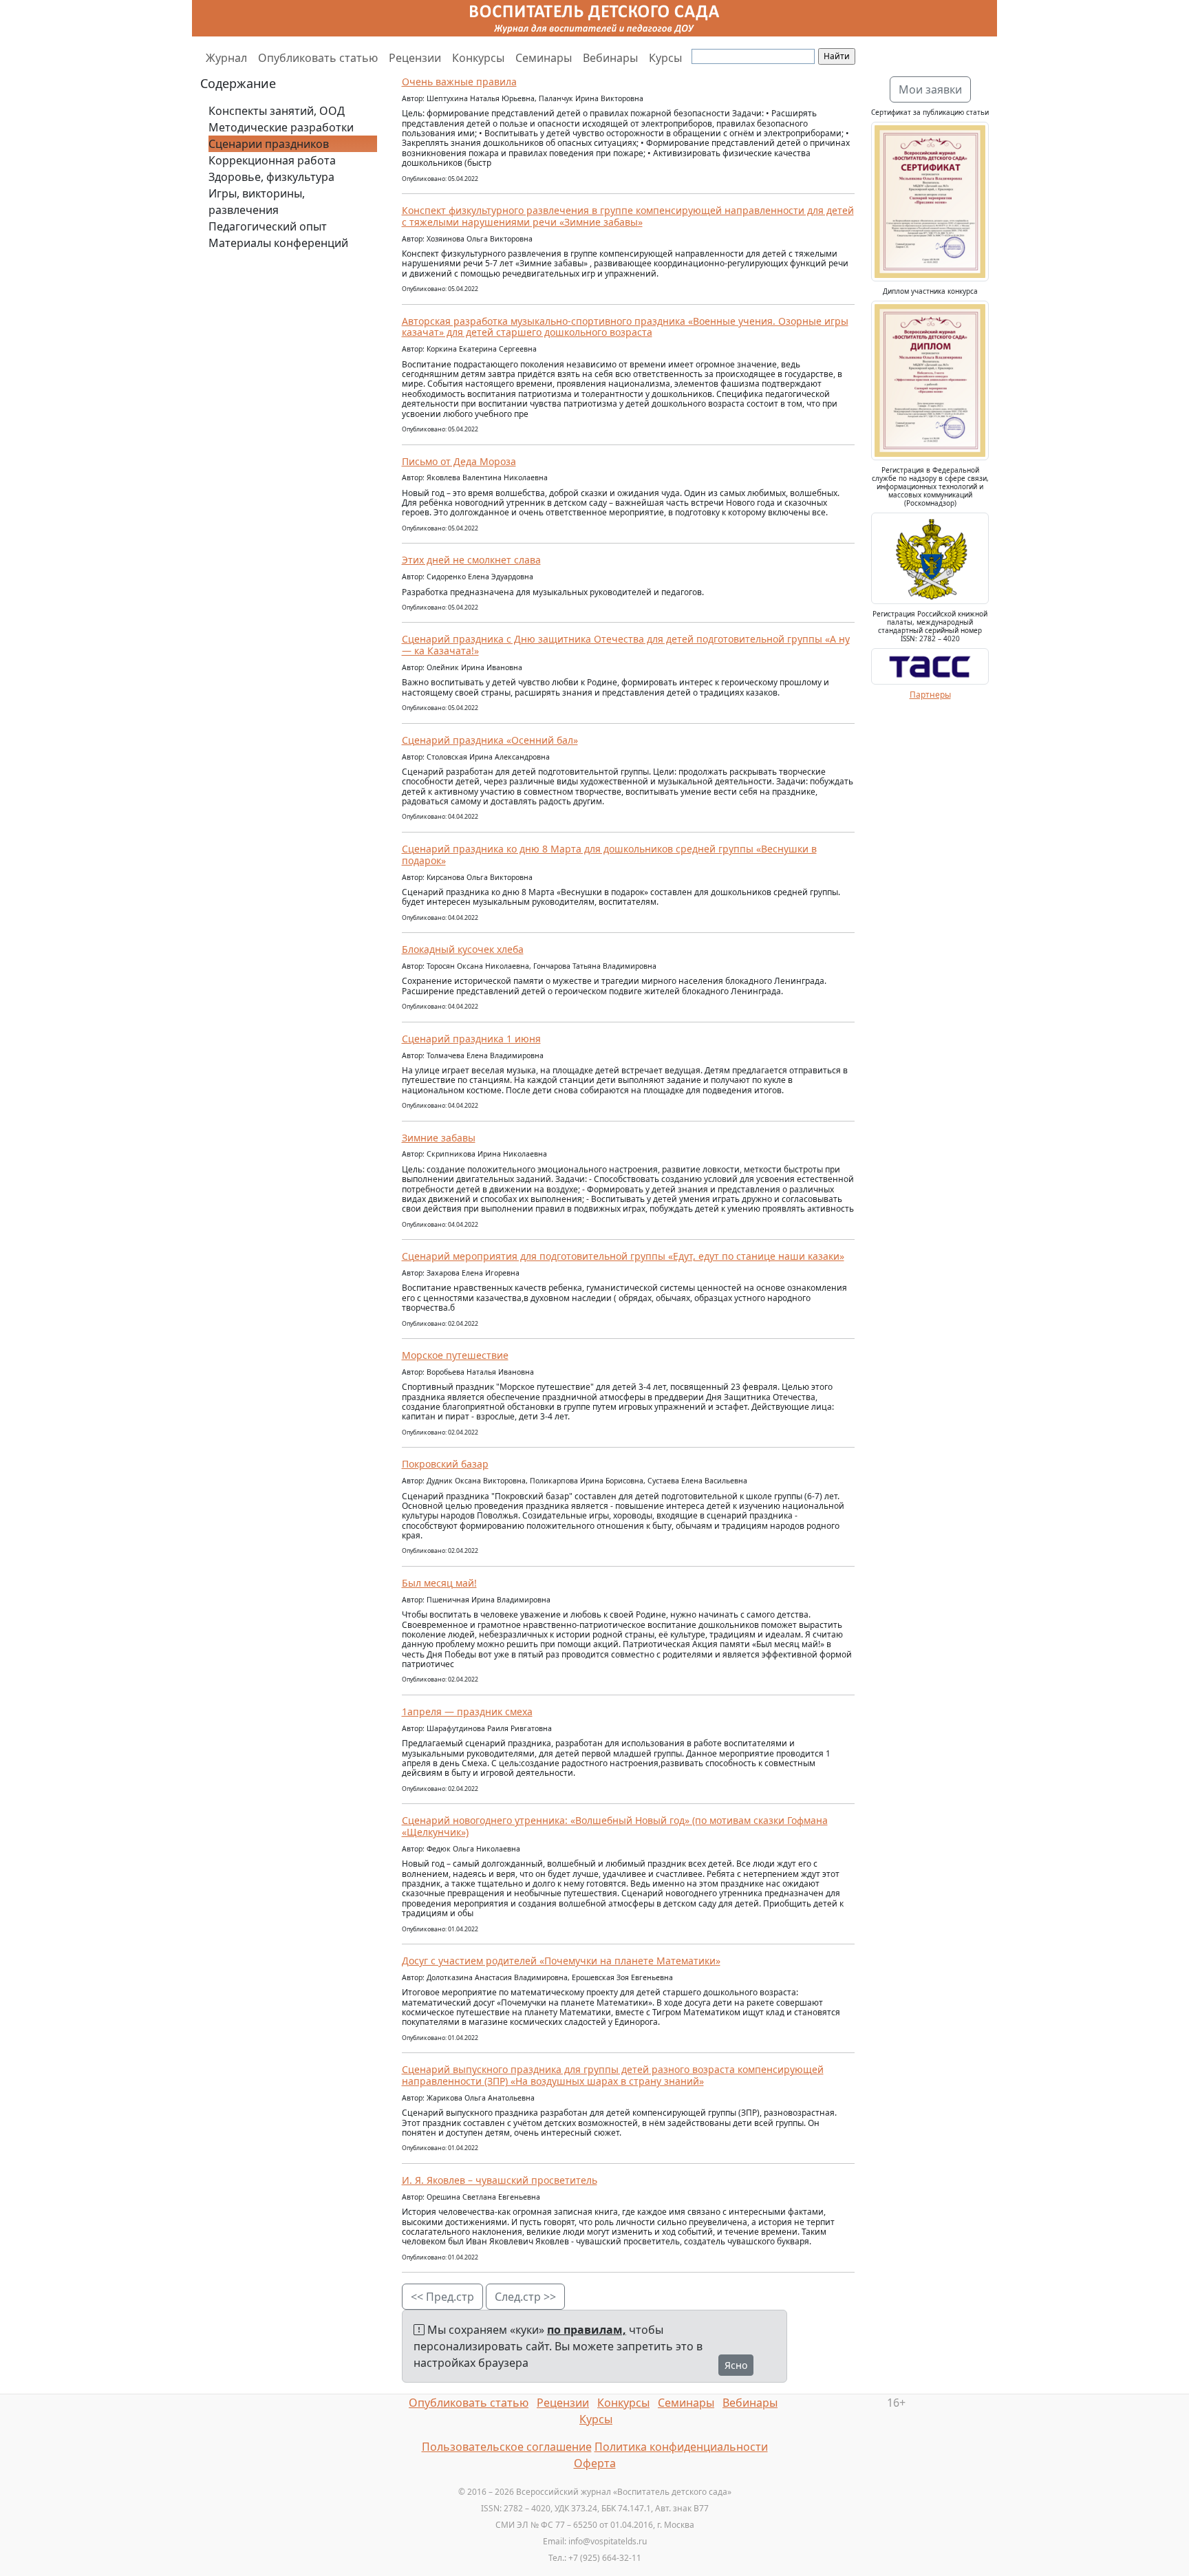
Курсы (665, 58)
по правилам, (587, 2330)
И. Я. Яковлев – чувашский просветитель (500, 2180)
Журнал (226, 58)
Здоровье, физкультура (271, 177)
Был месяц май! (439, 1583)
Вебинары (610, 58)
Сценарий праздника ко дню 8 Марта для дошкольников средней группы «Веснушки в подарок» (609, 855)
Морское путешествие (455, 1355)
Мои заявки (930, 89)
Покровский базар (445, 1464)
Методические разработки (281, 127)
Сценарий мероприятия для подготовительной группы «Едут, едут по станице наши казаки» (623, 1256)
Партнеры (930, 695)
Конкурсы (478, 58)
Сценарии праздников (269, 144)
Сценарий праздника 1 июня (471, 1039)
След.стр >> (525, 2297)
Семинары (544, 58)
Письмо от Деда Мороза (459, 461)
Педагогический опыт (268, 226)
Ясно (736, 2365)
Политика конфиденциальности (681, 2447)
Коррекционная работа (272, 160)
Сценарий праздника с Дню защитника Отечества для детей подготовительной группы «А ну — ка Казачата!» (626, 645)
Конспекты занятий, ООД (277, 111)
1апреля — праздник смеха (467, 1711)
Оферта (595, 2463)
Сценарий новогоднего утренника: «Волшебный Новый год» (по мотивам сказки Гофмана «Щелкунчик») (615, 1826)
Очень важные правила (459, 82)
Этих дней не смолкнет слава (471, 560)
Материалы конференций (278, 243)
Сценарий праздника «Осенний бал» (490, 740)
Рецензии (415, 58)
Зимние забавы (439, 1138)
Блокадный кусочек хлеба (463, 949)
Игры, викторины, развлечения (257, 202)
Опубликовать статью (318, 58)
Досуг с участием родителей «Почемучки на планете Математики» (561, 1961)
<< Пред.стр (442, 2297)
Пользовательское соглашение (507, 2447)
